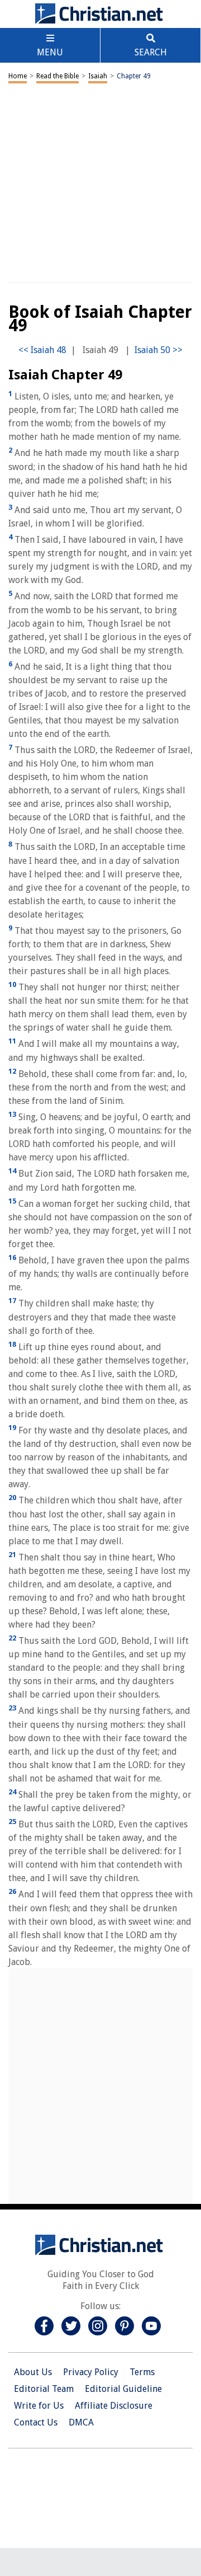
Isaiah (98, 76)
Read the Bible (58, 76)
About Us (33, 2372)
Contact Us (36, 2422)
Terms (142, 2372)
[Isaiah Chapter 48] (42, 350)
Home (18, 76)
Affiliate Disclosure (114, 2406)
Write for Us (39, 2406)
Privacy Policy (91, 2372)
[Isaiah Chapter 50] (159, 350)
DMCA (81, 2422)
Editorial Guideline (123, 2389)
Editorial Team (44, 2389)
